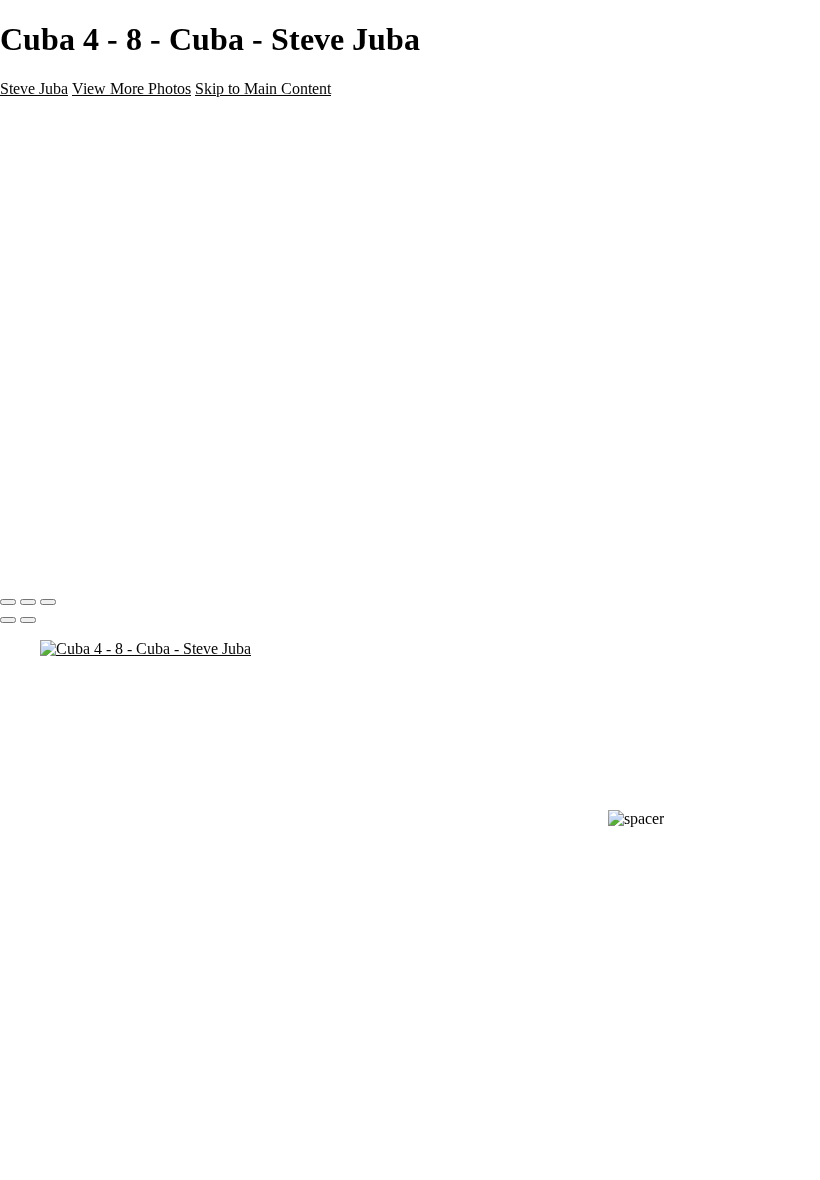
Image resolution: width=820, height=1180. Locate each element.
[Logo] (48, 122)
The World (77, 228)
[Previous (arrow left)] (8, 620)
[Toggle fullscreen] (28, 602)
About (61, 282)
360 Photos (80, 246)
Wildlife (66, 192)
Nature (64, 156)
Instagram (75, 318)
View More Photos (131, 88)
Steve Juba (34, 88)
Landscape (79, 174)
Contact (67, 300)
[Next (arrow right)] (28, 620)
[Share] (48, 338)
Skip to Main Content (263, 88)
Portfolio (69, 264)
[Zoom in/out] (48, 602)
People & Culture (101, 210)
